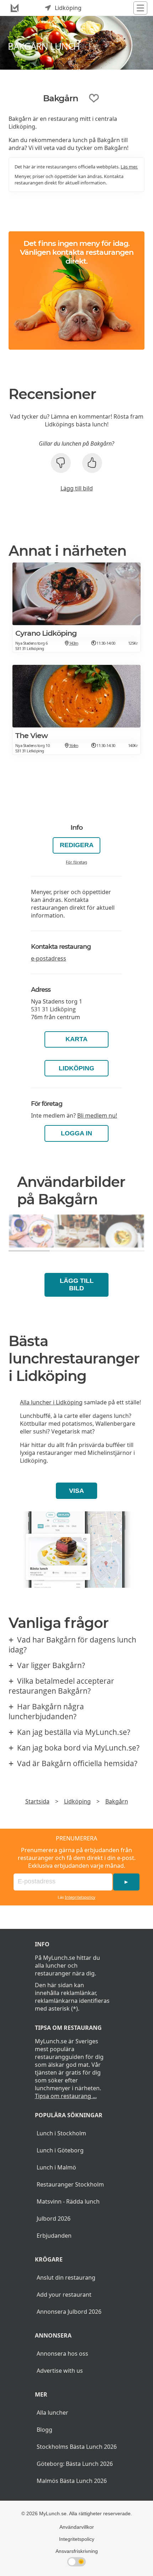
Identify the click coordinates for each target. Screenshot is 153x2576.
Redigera (77, 845)
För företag (76, 862)
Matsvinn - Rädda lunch (68, 2201)
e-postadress (49, 958)
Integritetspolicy (80, 1897)
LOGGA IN (76, 1133)
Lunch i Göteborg (60, 2150)
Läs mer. (129, 167)
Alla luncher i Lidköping (51, 1402)
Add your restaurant (64, 2295)
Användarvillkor (77, 2527)
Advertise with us (60, 2371)
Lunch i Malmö (56, 2167)
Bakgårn (117, 1801)
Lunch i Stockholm (61, 2133)
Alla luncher (52, 2413)
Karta (76, 1039)
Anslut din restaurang (66, 2277)
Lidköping (76, 1068)
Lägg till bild (77, 488)
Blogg (44, 2430)
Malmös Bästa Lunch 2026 (72, 2481)
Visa (76, 1491)
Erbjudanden (54, 2236)
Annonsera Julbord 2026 (69, 2312)
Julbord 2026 (54, 2219)
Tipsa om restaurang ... (66, 2096)
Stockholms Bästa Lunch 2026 (77, 2447)
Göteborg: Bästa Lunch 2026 (75, 2464)
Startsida (37, 1801)
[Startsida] (15, 8)
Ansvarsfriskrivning (77, 2551)
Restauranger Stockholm (70, 2184)
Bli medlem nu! (97, 1115)
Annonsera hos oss (62, 2354)
